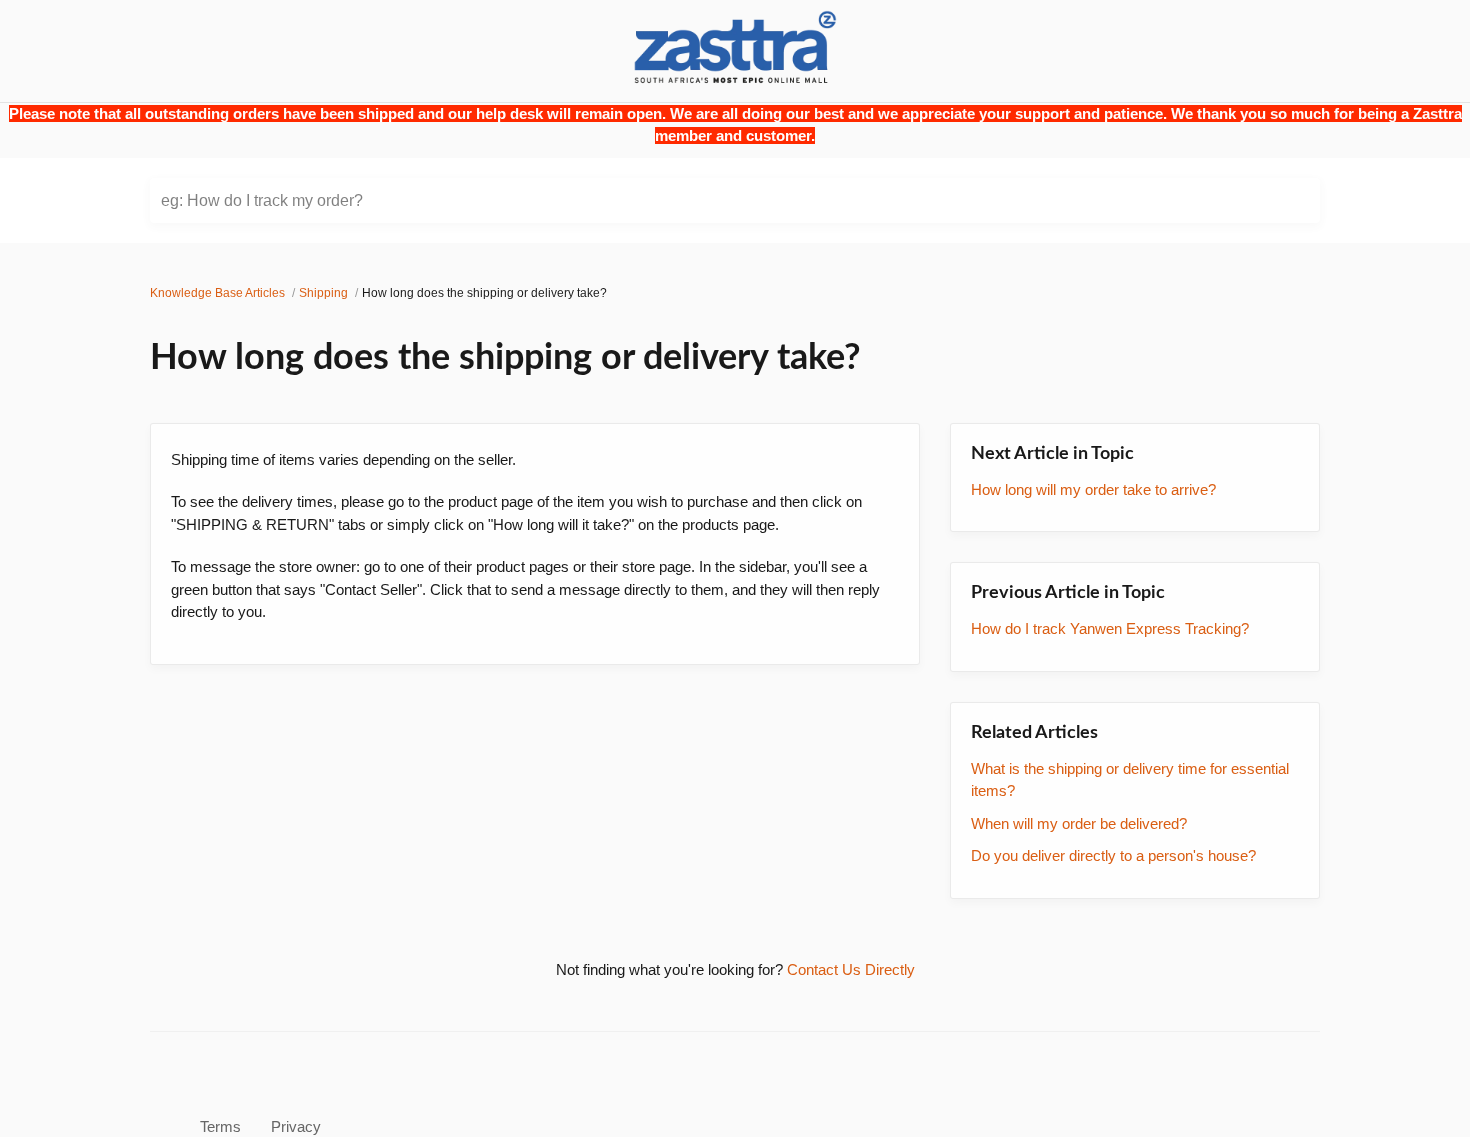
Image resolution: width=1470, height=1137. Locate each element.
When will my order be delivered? (1079, 823)
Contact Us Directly (851, 969)
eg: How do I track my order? (262, 200)
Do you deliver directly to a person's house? (1113, 855)
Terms (220, 1126)
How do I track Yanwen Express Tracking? (1110, 628)
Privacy (296, 1126)
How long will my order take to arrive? (1093, 489)
